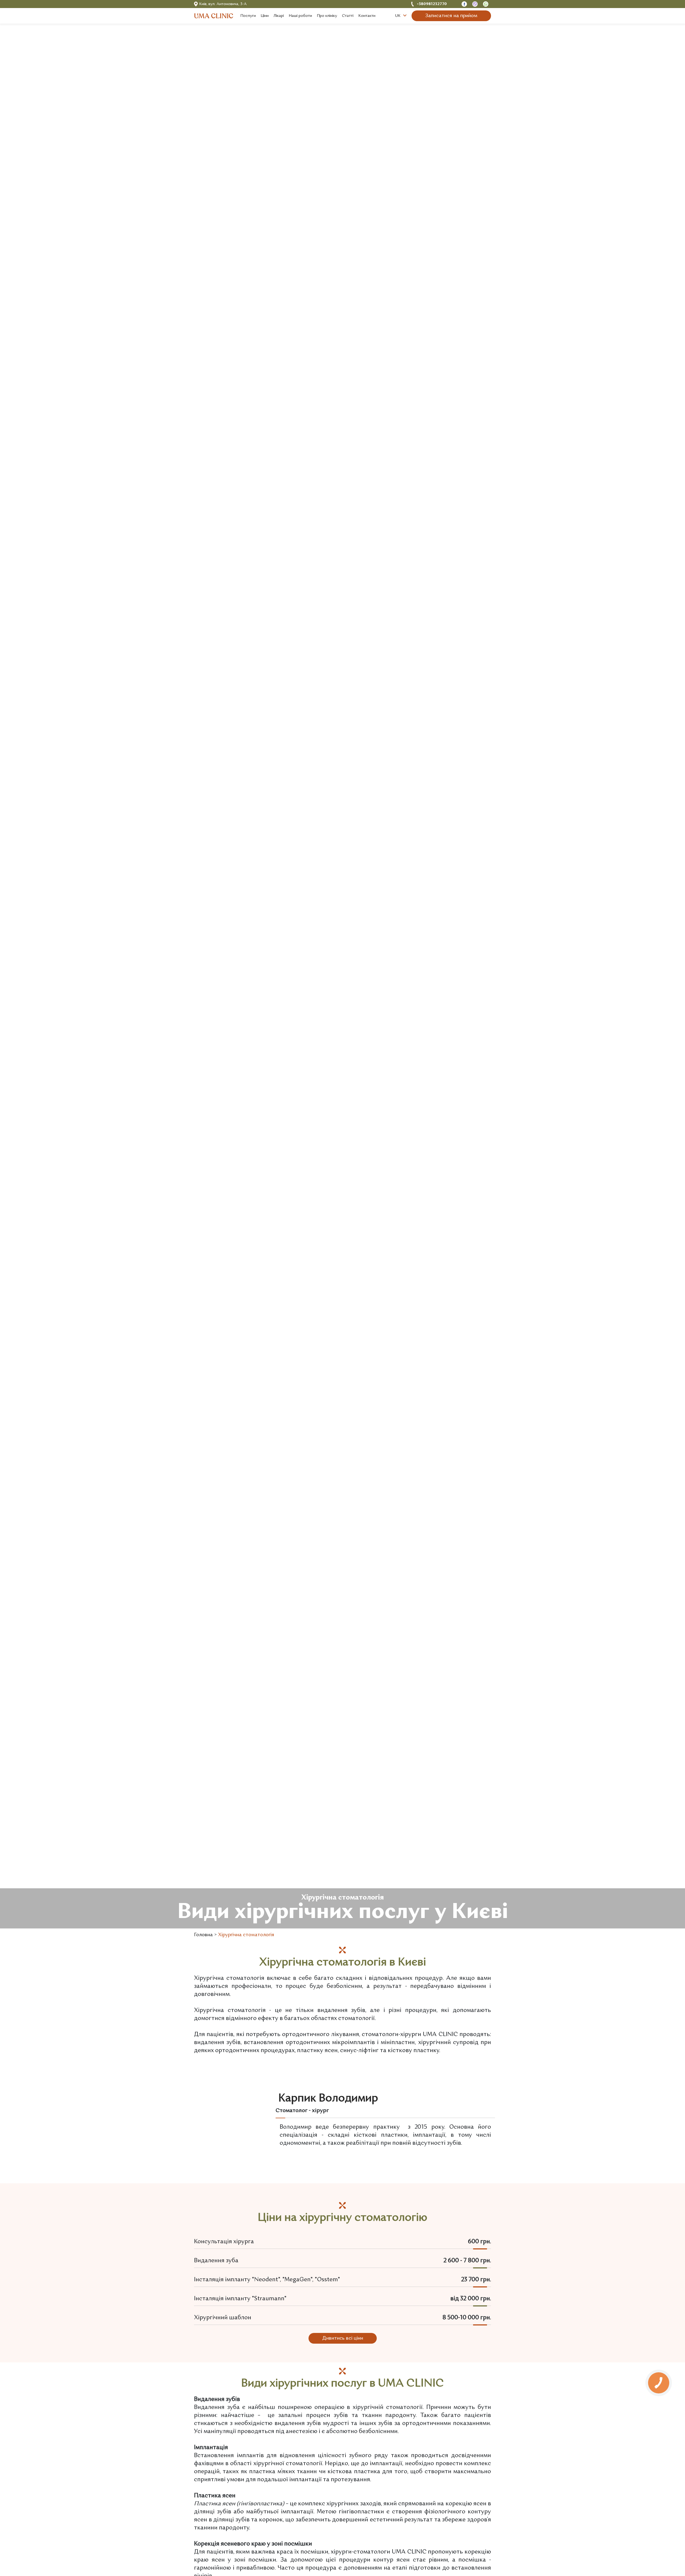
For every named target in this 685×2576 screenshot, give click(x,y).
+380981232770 (432, 4)
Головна (203, 1935)
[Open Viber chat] (475, 4)
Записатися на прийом (451, 16)
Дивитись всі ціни (343, 2338)
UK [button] (398, 16)
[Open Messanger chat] (464, 4)
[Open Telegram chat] (486, 4)
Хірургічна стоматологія (246, 1935)
